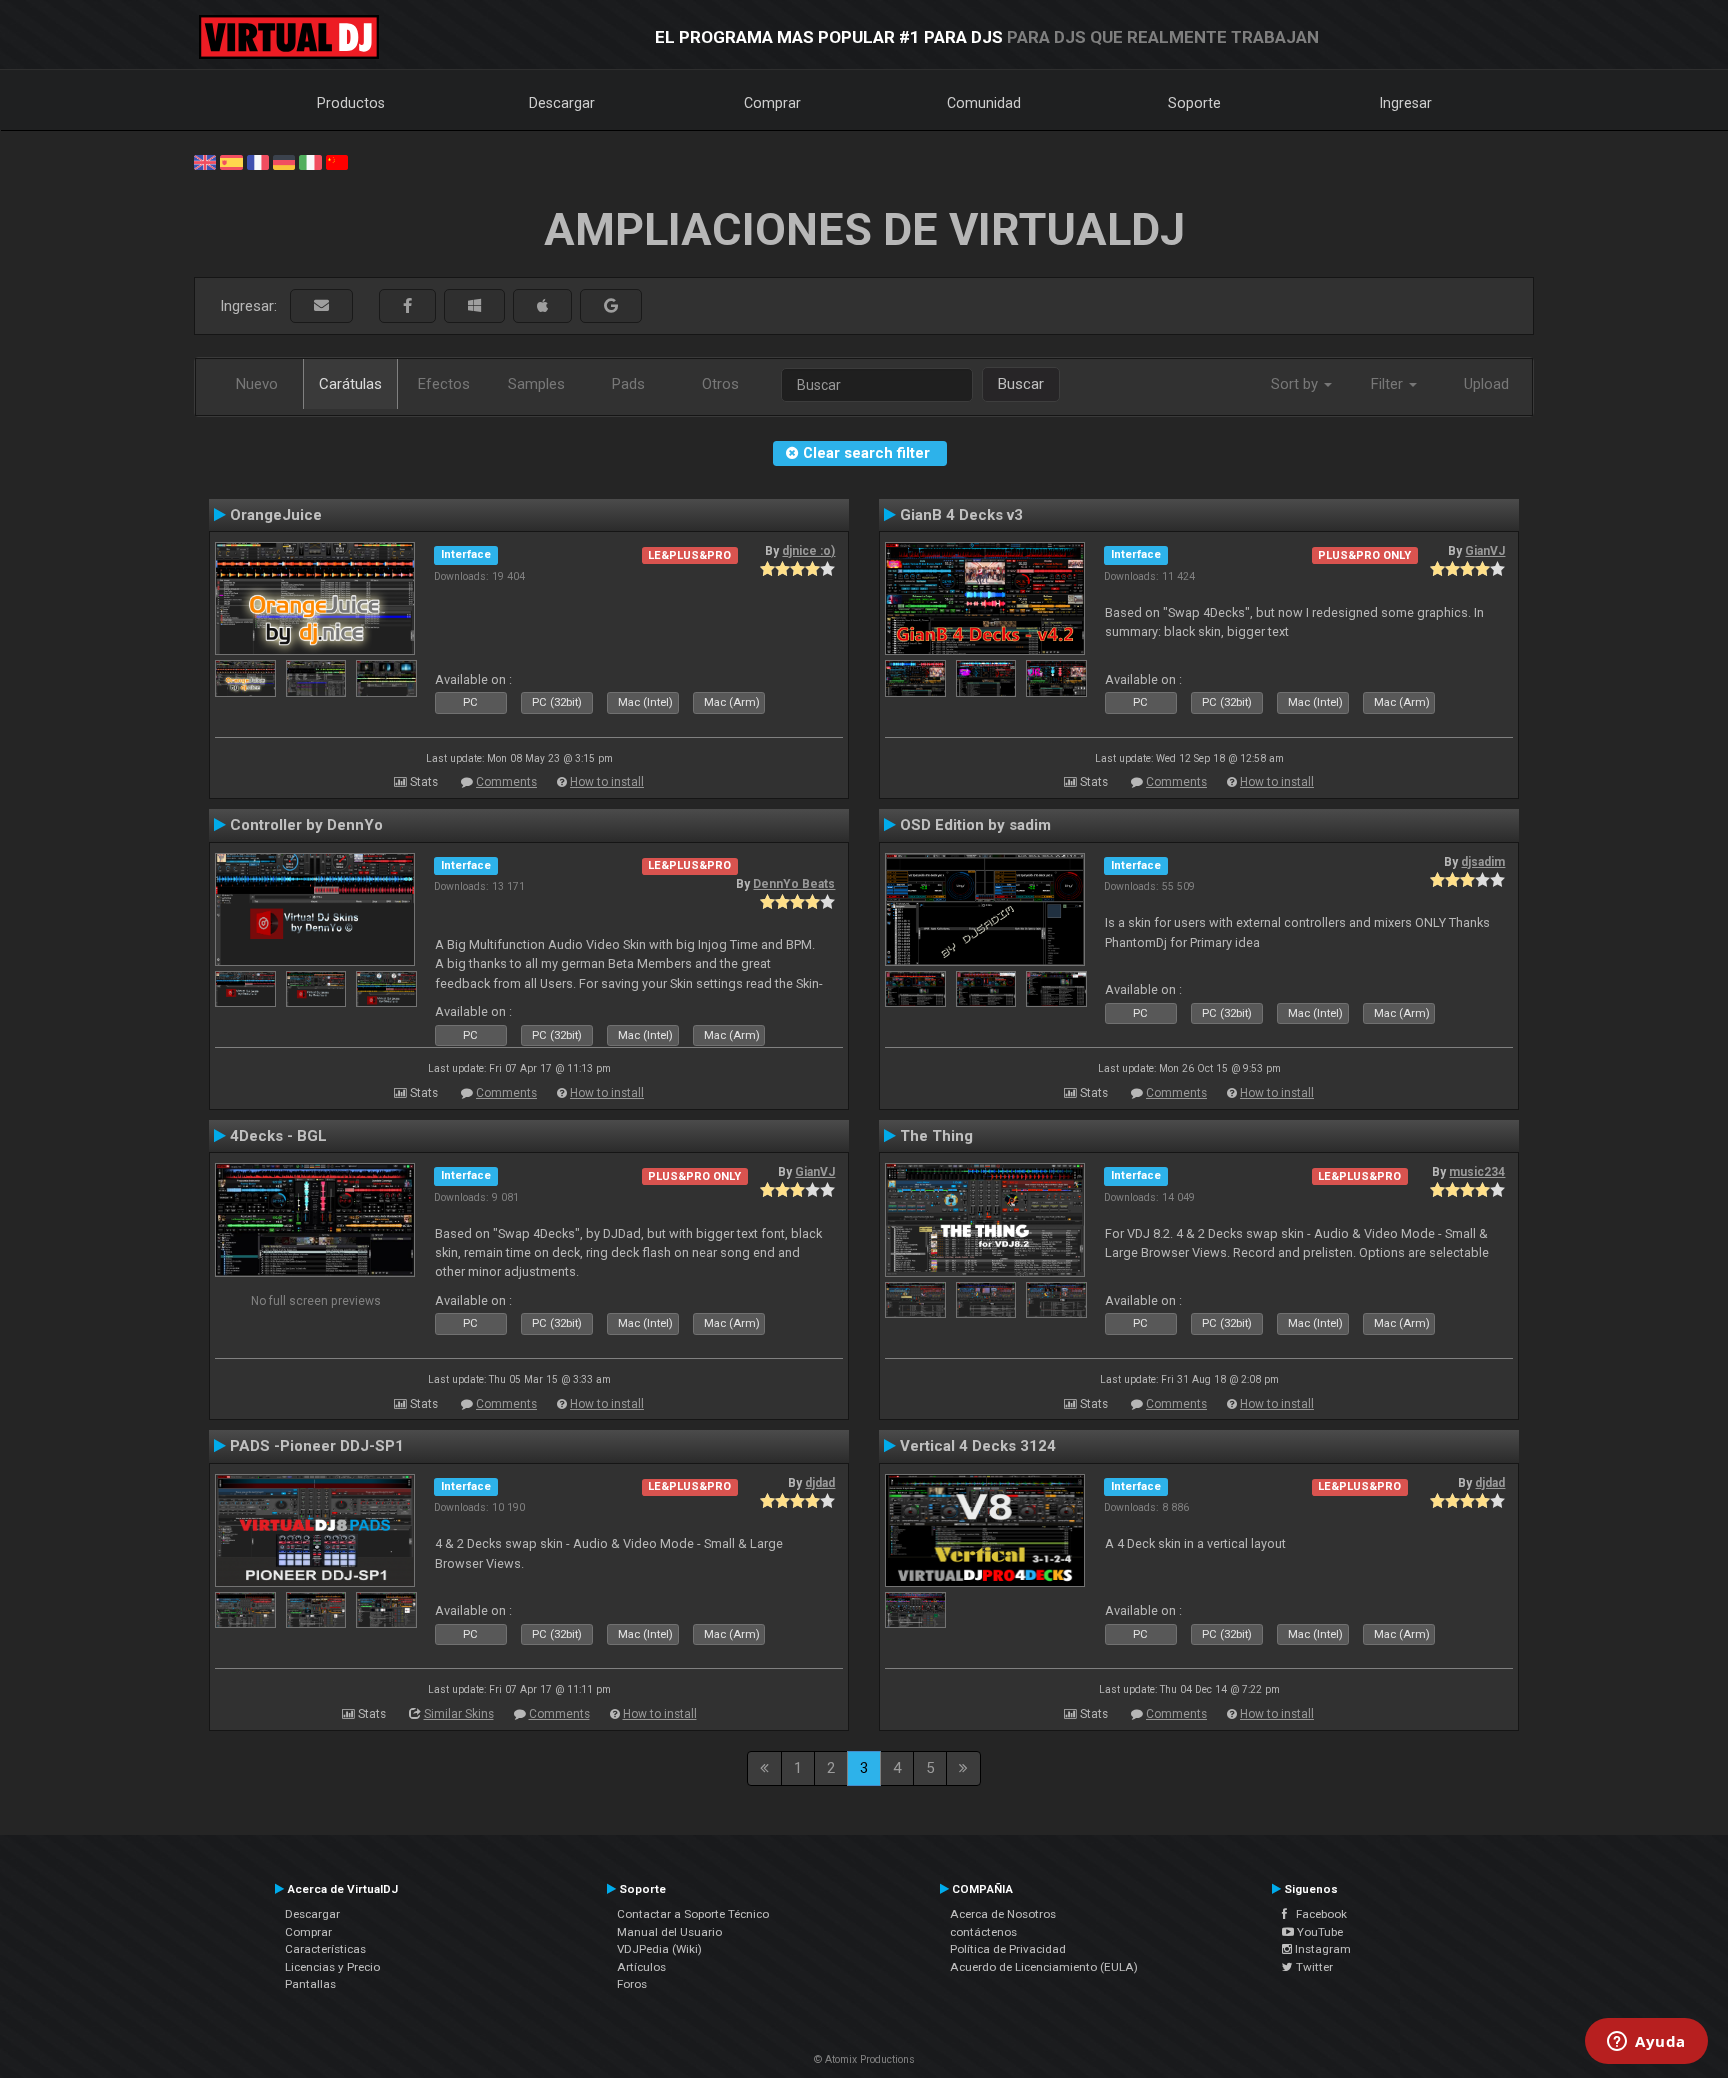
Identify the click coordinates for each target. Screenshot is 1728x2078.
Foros (632, 1984)
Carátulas (350, 384)
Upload (1486, 384)
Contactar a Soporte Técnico (693, 1914)
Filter (1389, 384)
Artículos (641, 1967)
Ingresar (1406, 103)
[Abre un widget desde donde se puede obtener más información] (1646, 2043)
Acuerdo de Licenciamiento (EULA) (1044, 1967)
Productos (351, 103)
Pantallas (310, 1984)
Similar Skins (459, 1714)
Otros (720, 384)
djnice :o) (808, 551)
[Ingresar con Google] (611, 306)
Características (325, 1949)
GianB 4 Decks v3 (961, 515)
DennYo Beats (794, 884)
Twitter (1313, 1967)
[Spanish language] (231, 161)
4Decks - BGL (278, 1136)
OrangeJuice (276, 515)
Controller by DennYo (306, 825)
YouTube (1318, 1932)
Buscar (1021, 384)
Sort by (1296, 384)
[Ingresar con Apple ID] (542, 306)
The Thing (936, 1136)
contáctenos (983, 1932)
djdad (820, 1483)
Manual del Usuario (669, 1932)
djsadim (1483, 862)
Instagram (1321, 1949)
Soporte (1194, 103)
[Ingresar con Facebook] (407, 306)
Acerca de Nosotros (1003, 1914)
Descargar (562, 103)
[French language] (258, 161)
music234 (1477, 1172)
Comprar (772, 103)
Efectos (444, 384)
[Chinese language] (337, 161)
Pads (628, 384)
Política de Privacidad (1008, 1949)
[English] (205, 161)
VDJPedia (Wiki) (659, 1949)
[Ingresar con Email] (321, 306)
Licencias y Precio (332, 1967)
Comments (506, 782)
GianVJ (1485, 551)
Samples (536, 384)
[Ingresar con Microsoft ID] (474, 306)
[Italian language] (310, 161)
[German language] (284, 161)
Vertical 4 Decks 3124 (978, 1446)
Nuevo (257, 384)
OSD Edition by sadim (975, 825)
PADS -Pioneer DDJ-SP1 (317, 1446)
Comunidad (984, 103)
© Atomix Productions (864, 2059)
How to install (607, 782)
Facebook (1317, 1914)
